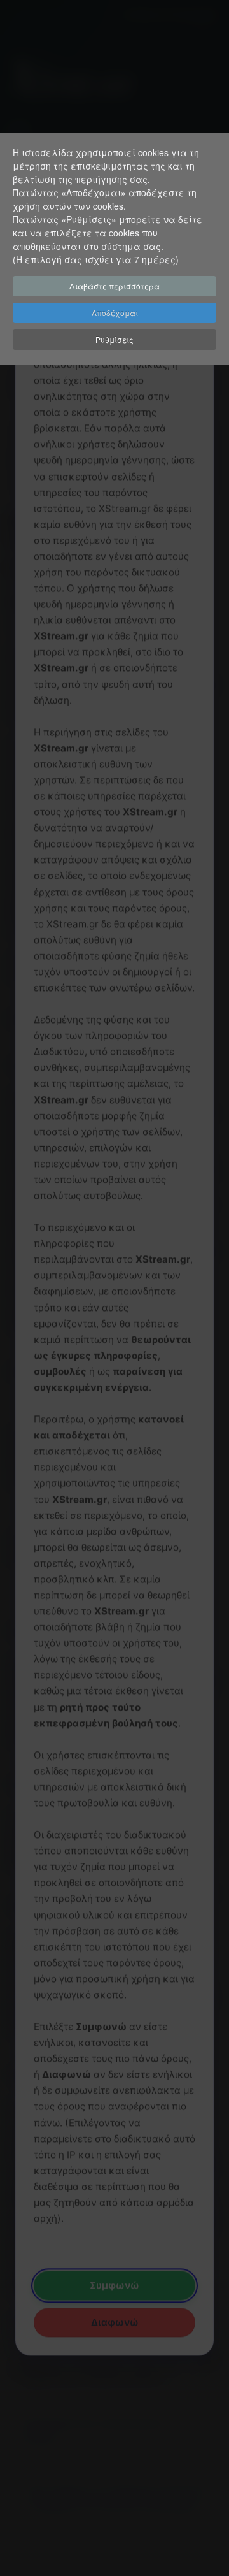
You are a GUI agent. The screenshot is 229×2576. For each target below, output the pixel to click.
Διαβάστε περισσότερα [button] (114, 286)
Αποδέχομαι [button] (115, 313)
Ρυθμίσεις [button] (114, 339)
